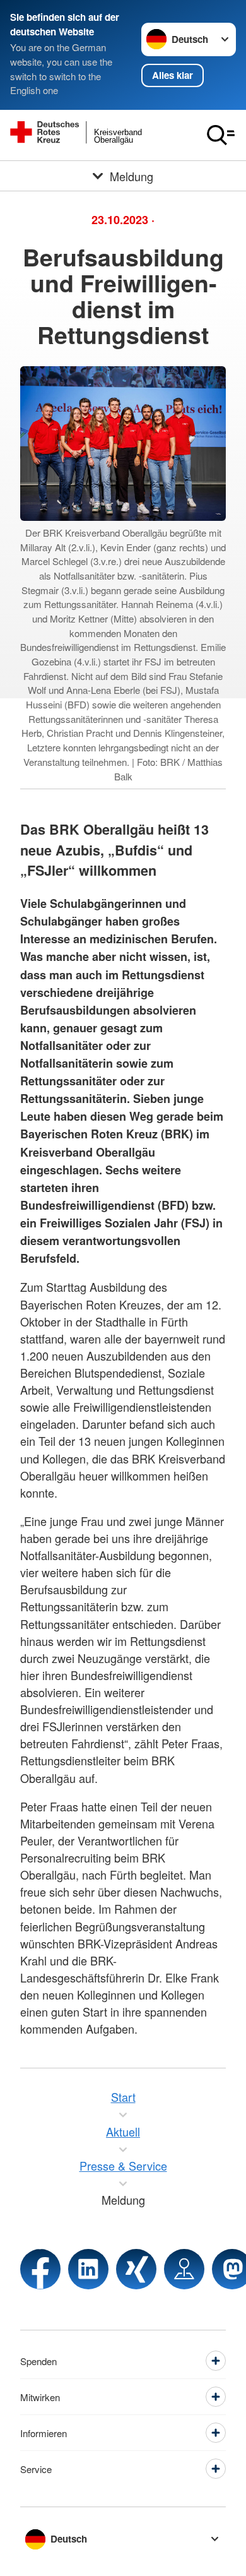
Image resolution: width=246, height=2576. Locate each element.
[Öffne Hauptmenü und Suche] (221, 135)
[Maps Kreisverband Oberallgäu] (184, 2269)
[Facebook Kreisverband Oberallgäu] (40, 2269)
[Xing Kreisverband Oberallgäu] (136, 2269)
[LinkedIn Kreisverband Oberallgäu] (88, 2269)
